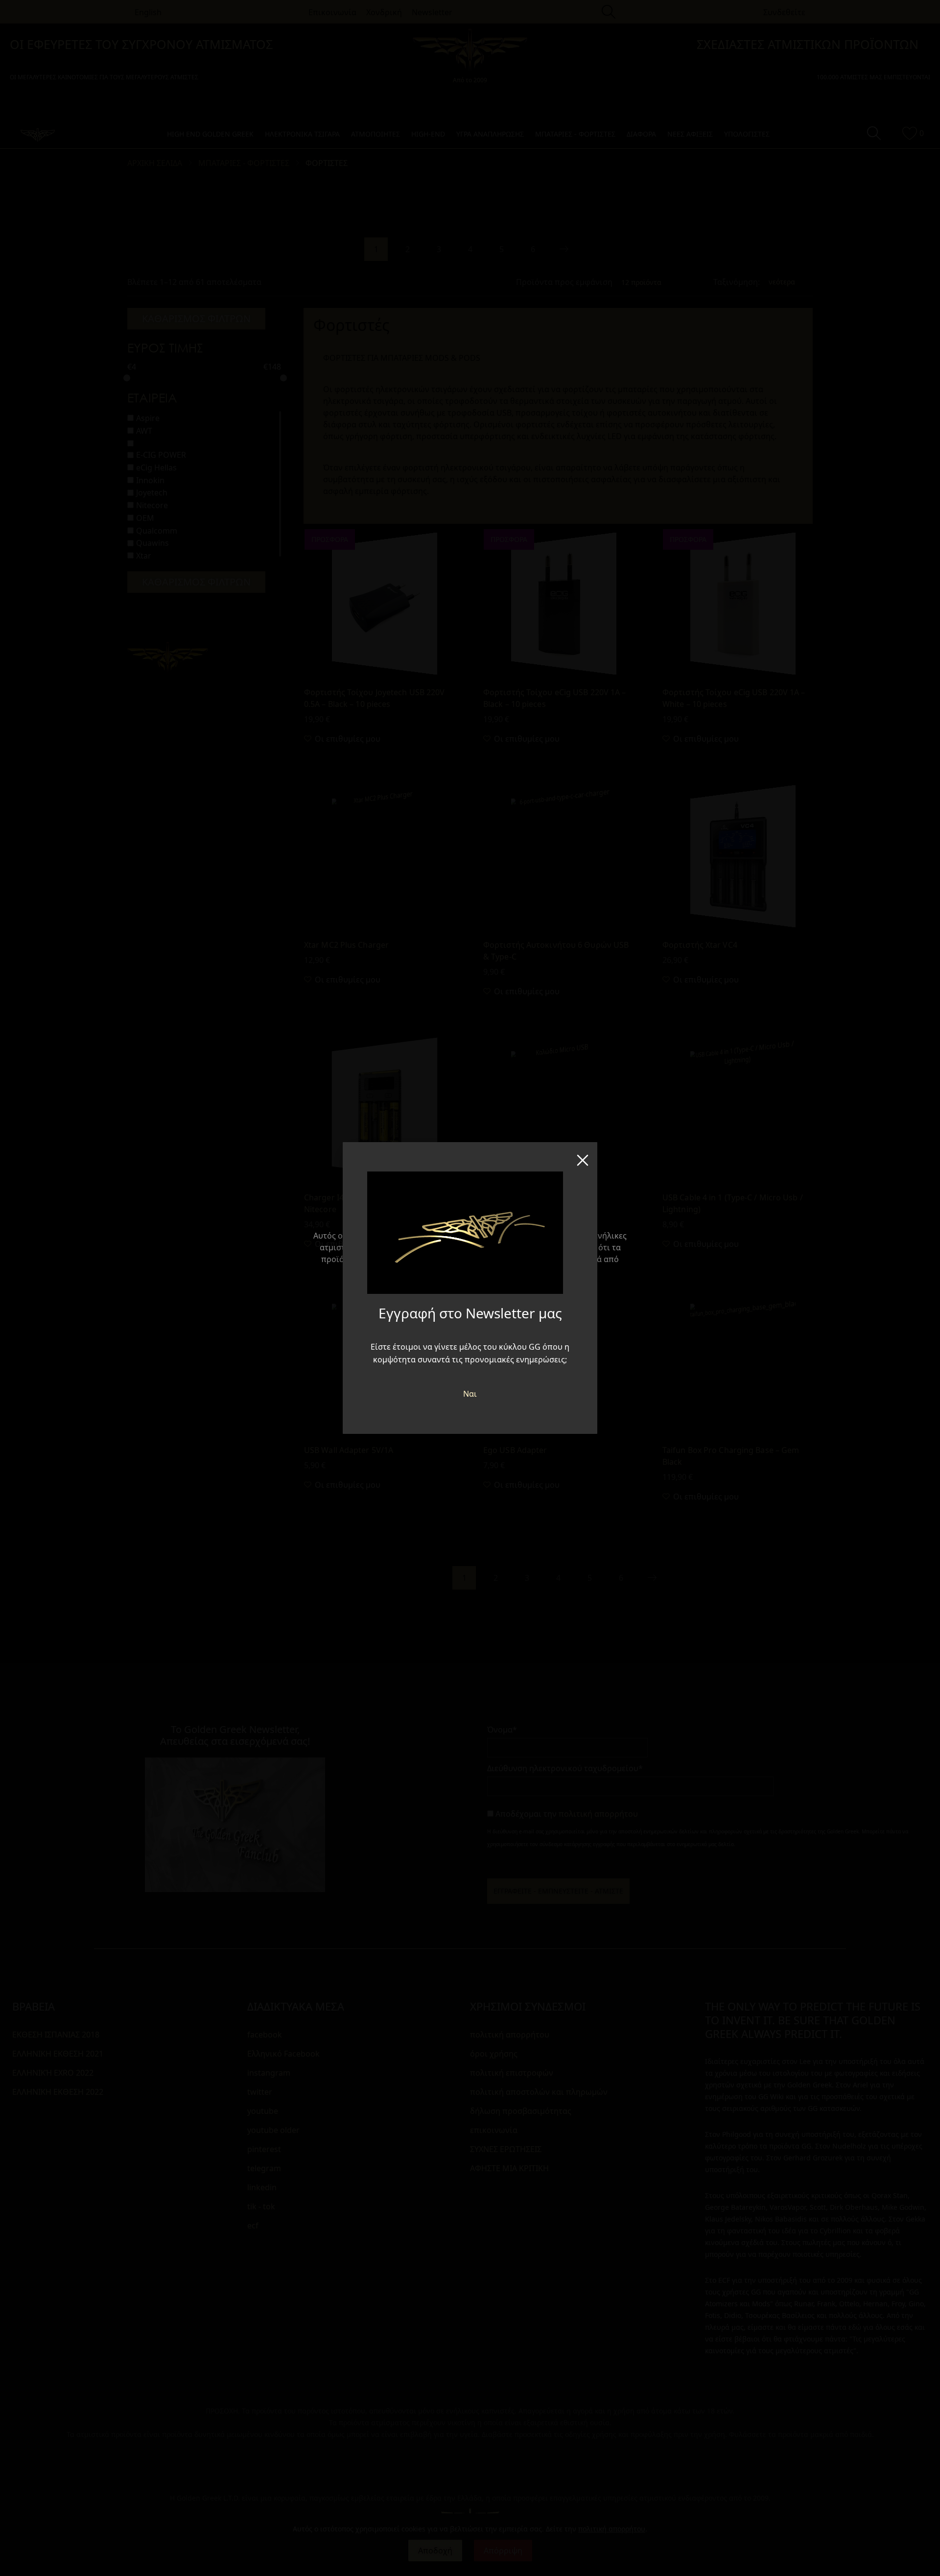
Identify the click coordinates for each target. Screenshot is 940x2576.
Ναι (470, 1394)
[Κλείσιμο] (583, 1157)
